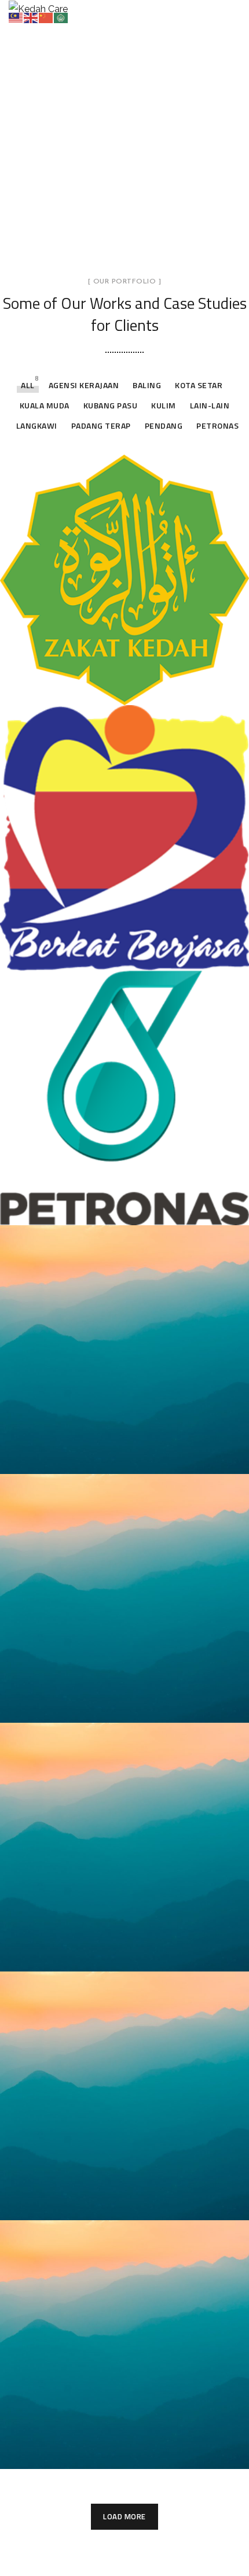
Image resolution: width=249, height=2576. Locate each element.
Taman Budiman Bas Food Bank (122, 1706)
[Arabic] (61, 17)
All (28, 385)
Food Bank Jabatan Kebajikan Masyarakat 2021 (114, 952)
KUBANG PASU (111, 405)
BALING (147, 385)
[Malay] (16, 17)
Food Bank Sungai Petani (102, 1955)
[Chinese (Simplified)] (46, 17)
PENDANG (164, 425)
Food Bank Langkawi (89, 2452)
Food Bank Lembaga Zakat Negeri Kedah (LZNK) (107, 686)
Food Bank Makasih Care (101, 1457)
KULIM (164, 405)
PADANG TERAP (101, 425)
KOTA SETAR (199, 385)
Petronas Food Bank (88, 1208)
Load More (124, 2516)
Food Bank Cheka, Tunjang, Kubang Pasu (107, 2201)
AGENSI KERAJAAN (84, 385)
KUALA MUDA (45, 405)
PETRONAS (217, 425)
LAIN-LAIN (210, 405)
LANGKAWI (37, 425)
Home (67, 153)
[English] (31, 17)
